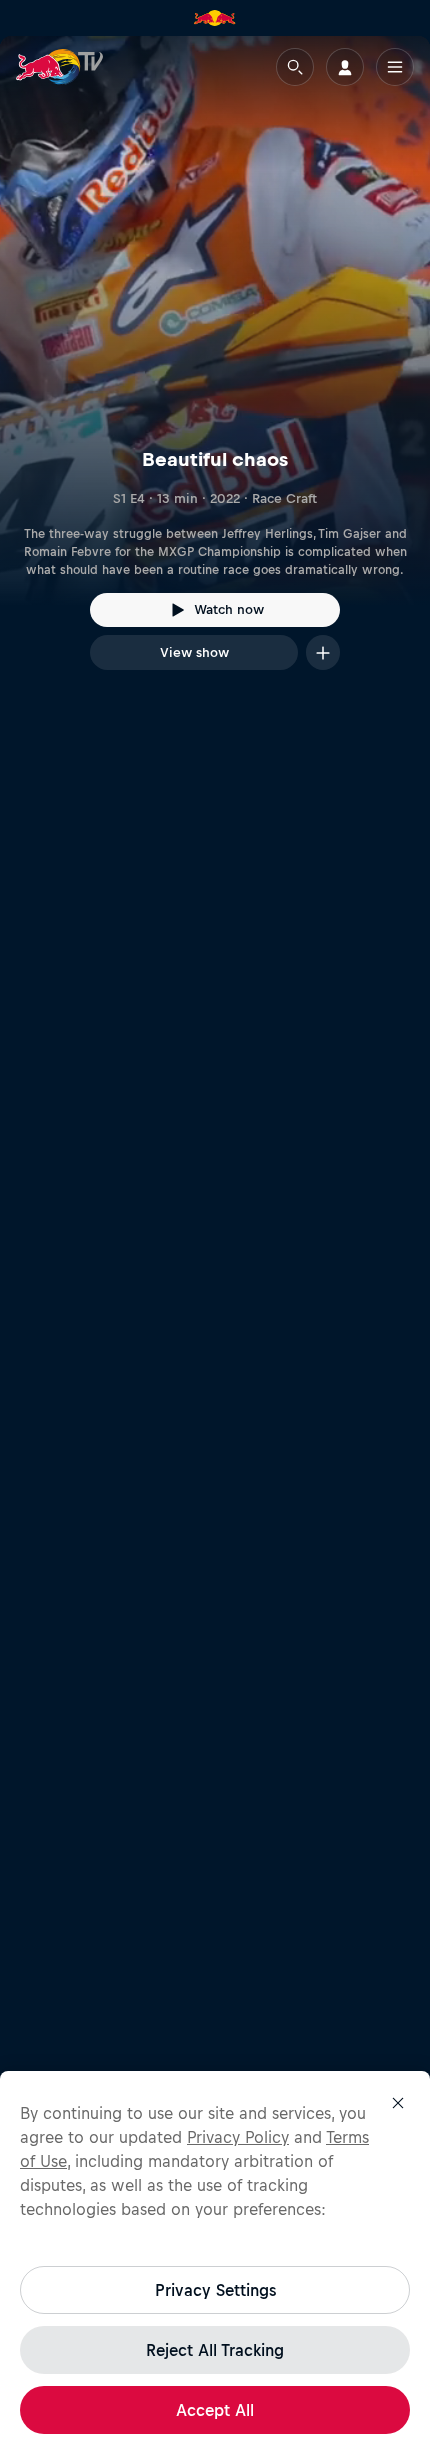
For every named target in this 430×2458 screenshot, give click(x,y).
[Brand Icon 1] (215, 18)
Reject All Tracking (215, 2350)
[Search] (295, 67)
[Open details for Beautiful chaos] (215, 371)
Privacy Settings (215, 2290)
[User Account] (345, 67)
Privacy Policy (238, 2137)
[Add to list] (323, 652)
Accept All (215, 2410)
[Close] (398, 2103)
